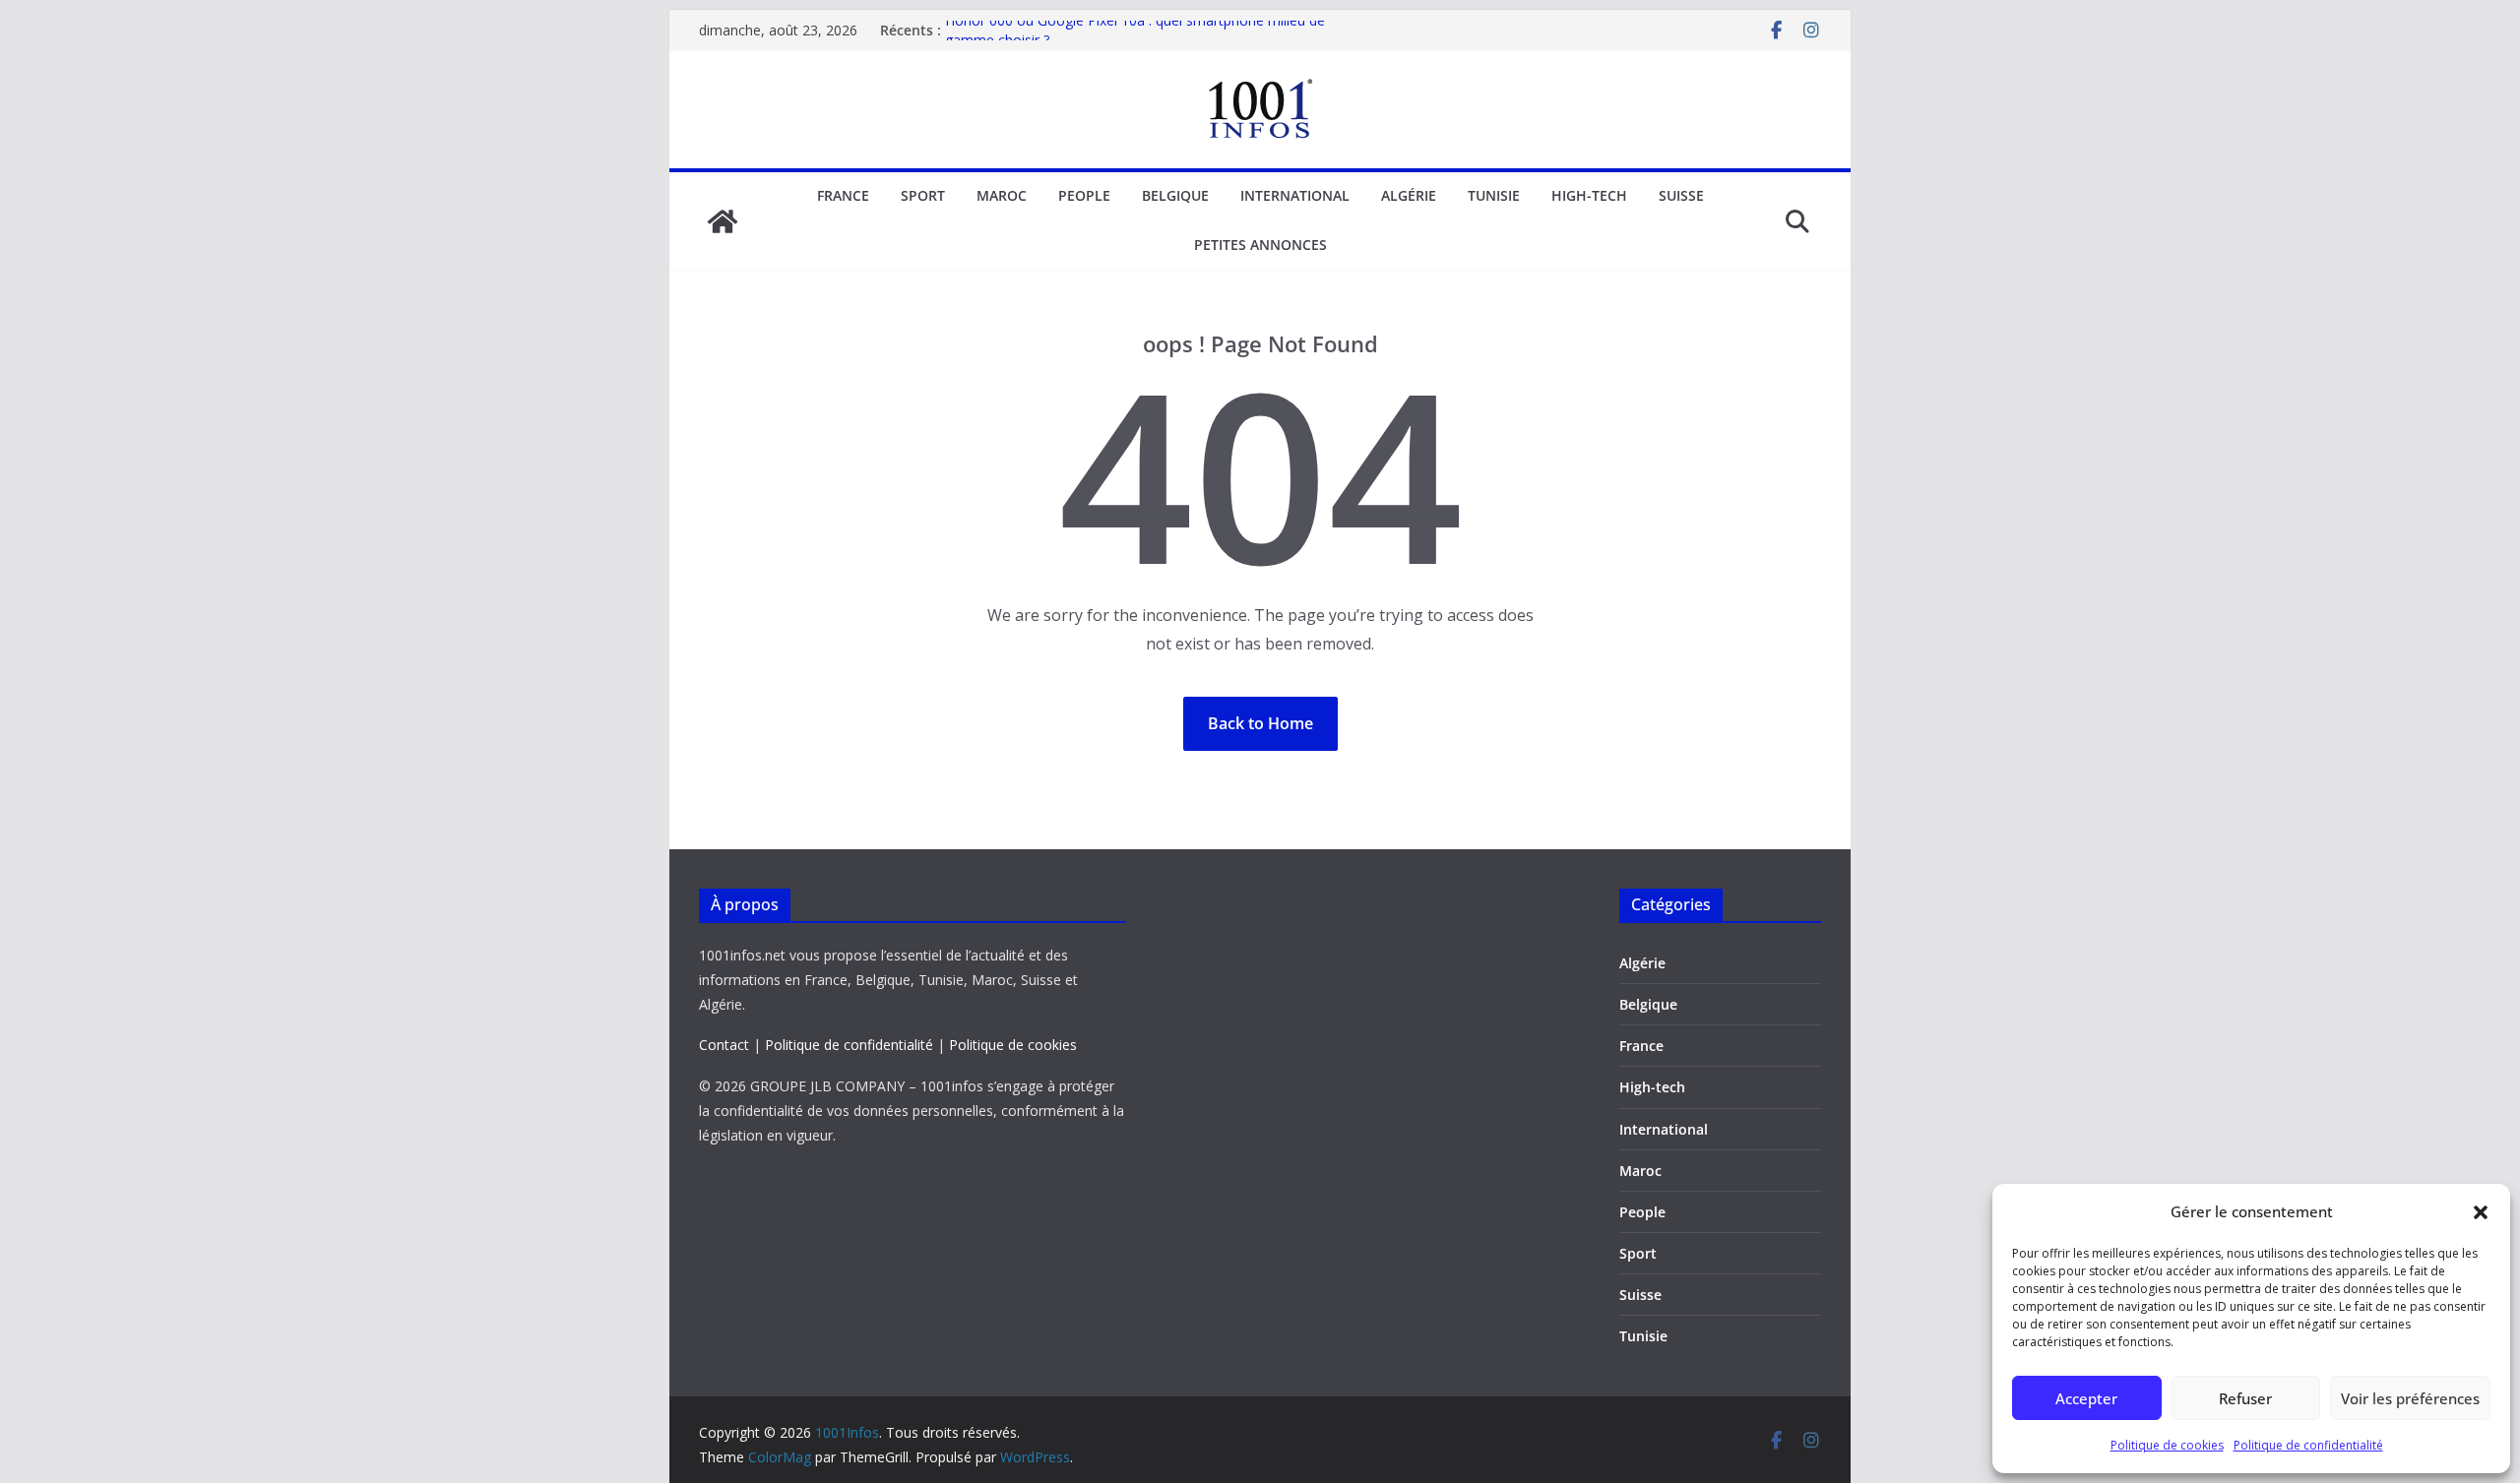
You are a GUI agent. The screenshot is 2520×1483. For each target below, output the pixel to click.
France (843, 195)
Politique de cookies (2167, 1445)
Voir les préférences (2410, 1398)
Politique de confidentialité (2308, 1445)
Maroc (1002, 195)
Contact (724, 1045)
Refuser (2245, 1398)
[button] (2481, 1212)
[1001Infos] (723, 221)
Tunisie (1494, 195)
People (1084, 195)
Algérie (1409, 195)
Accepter (2086, 1398)
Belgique (1175, 195)
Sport (923, 195)
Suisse (1681, 195)
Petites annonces (1260, 245)
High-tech (1589, 195)
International (1295, 195)
